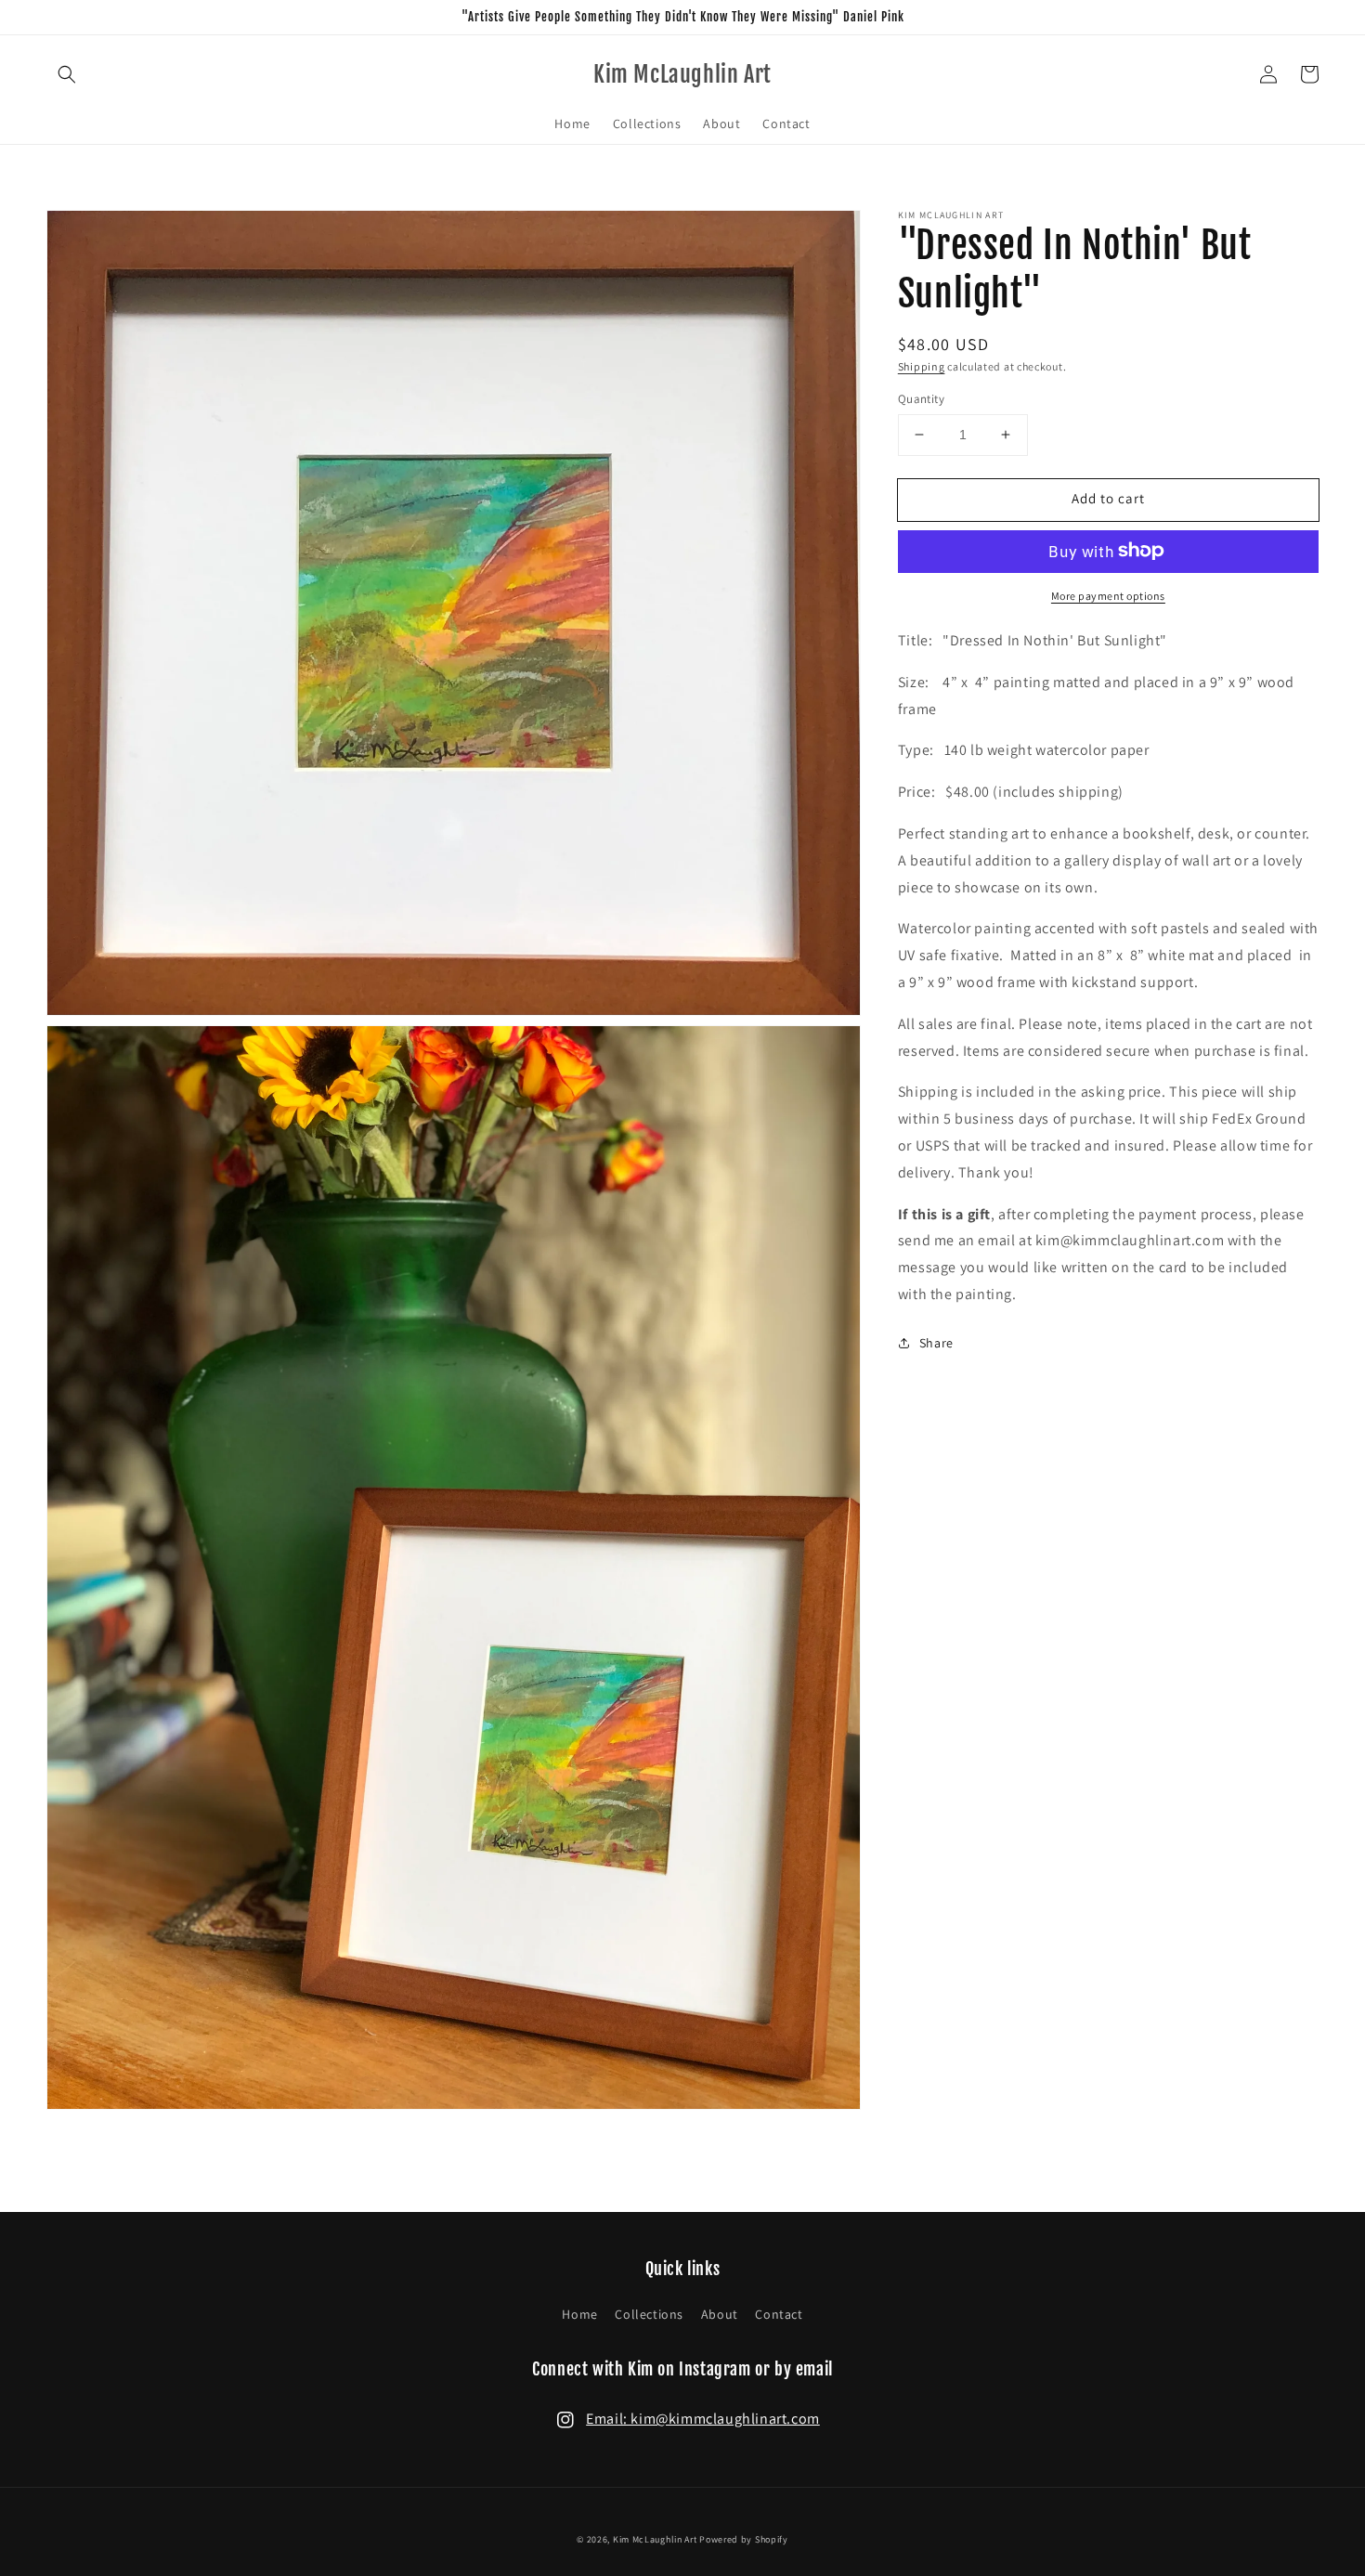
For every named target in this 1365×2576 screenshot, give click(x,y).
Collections (649, 2314)
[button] (67, 74)
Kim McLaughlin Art (655, 2539)
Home (579, 2314)
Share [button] (936, 1342)
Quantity (921, 399)
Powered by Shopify (744, 2539)
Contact (779, 2314)
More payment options (1108, 595)
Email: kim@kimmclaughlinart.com (703, 2419)
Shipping (922, 366)
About (720, 2314)
